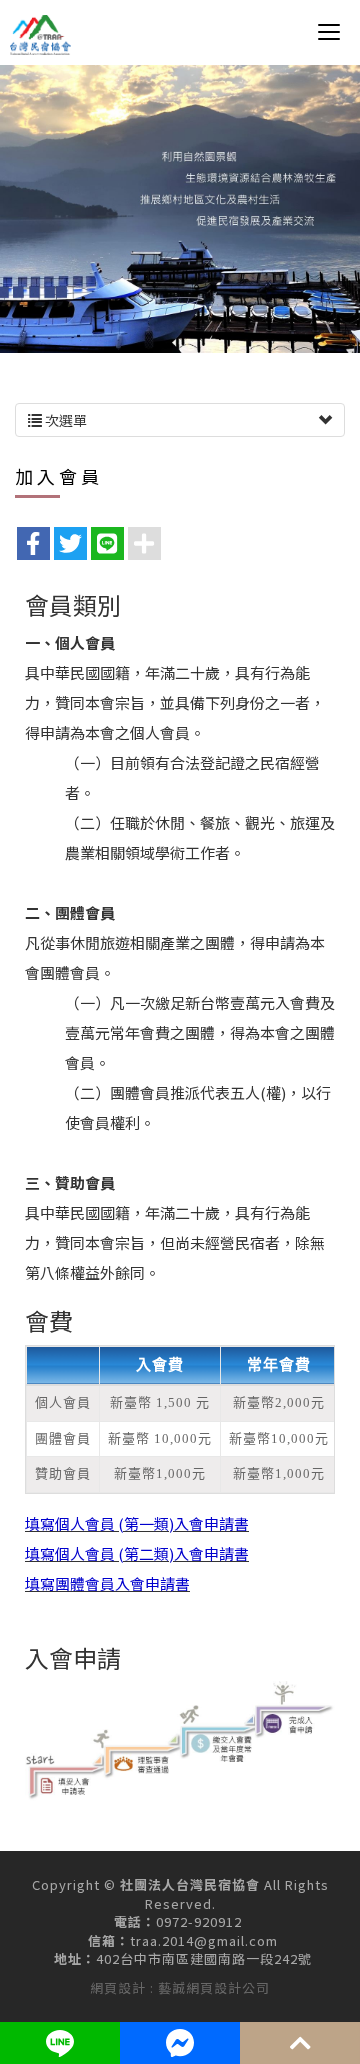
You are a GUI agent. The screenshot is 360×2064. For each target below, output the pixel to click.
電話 (128, 1922)
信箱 (102, 1941)
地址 (68, 1959)
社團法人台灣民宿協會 (41, 35)
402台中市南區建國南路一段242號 (204, 1959)
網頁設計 (118, 1987)
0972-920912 (199, 1922)
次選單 (64, 420)
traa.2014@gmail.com (204, 1941)
